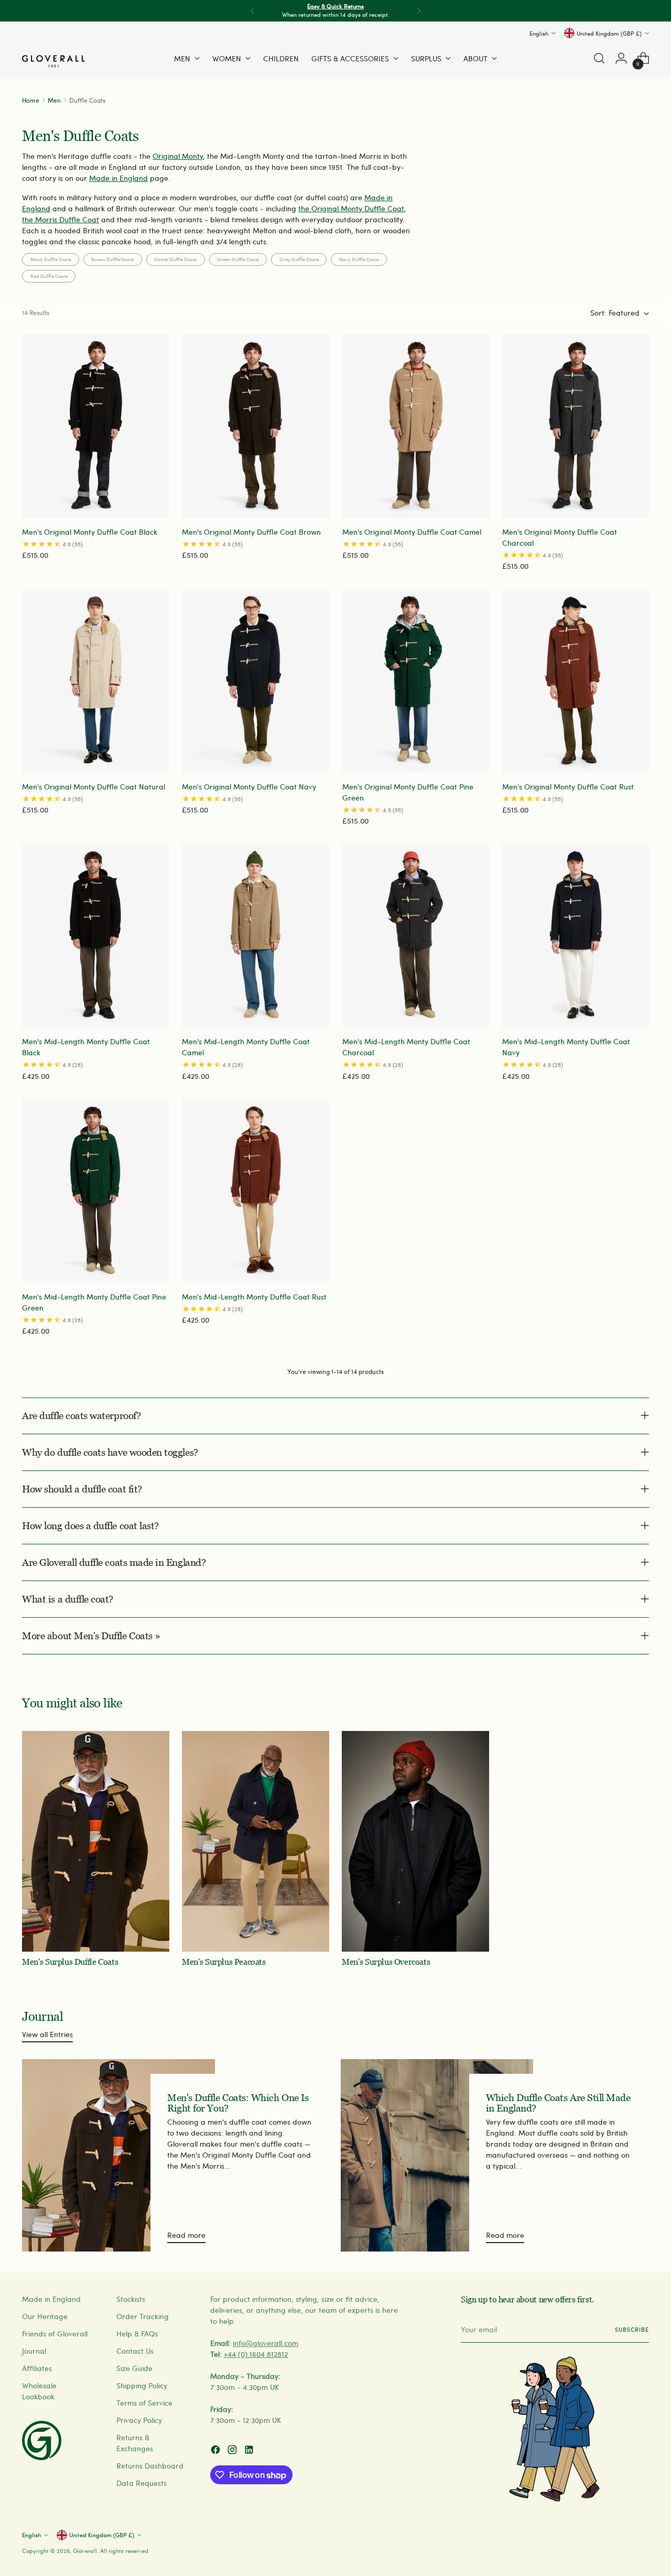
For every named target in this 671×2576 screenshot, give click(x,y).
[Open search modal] (599, 58)
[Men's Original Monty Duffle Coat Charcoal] (576, 426)
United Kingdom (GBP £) (609, 33)
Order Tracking (143, 2316)
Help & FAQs (137, 2334)
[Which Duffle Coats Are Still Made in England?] (437, 2155)
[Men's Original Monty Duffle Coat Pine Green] (416, 681)
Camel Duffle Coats (175, 259)
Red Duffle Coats (49, 276)
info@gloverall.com (266, 2343)
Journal (34, 2351)
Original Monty (178, 156)
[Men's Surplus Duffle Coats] (96, 1842)
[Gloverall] (53, 61)
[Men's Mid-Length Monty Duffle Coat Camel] (255, 936)
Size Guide (134, 2368)
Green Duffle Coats (238, 259)
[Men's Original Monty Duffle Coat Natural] (95, 681)
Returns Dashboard (150, 2466)
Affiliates (37, 2368)
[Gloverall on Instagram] (233, 2451)
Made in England (118, 178)
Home (31, 100)
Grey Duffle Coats (299, 259)
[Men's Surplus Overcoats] (415, 1842)
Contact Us (135, 2351)
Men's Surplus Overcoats (386, 1962)
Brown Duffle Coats (112, 259)
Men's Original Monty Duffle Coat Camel (412, 532)
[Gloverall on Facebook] (217, 2451)
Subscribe (632, 2329)
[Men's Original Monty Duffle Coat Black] (95, 426)
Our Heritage (45, 2316)
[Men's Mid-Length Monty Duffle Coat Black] (95, 936)
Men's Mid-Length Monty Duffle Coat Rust (254, 1297)
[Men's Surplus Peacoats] (256, 1842)
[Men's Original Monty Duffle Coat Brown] (255, 426)
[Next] (419, 11)
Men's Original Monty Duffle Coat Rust (568, 787)
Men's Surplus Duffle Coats (70, 1962)
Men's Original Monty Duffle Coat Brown (251, 532)
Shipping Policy (142, 2385)
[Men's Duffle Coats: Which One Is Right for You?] (118, 2155)
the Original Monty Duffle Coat (351, 208)
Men (54, 100)
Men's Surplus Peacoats (224, 1962)
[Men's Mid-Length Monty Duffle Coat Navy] (576, 936)
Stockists (131, 2299)
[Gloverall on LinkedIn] (250, 2451)
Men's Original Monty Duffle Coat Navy (249, 787)
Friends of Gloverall (55, 2334)
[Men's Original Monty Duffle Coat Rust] (576, 681)
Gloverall (85, 2551)
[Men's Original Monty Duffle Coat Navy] (255, 681)
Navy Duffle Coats (359, 259)
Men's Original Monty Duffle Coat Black (90, 532)
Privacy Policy (139, 2420)
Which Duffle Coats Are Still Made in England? (558, 2103)
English (539, 33)
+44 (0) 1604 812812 (256, 2354)
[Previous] (253, 11)
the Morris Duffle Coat (61, 219)
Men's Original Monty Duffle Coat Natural (94, 787)
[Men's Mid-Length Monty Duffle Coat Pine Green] (95, 1191)
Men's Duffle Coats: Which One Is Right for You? (238, 2103)
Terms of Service (144, 2403)
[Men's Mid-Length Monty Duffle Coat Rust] (255, 1191)
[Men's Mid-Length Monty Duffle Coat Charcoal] (416, 936)
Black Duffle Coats (51, 259)
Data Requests (142, 2483)
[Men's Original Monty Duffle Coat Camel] (416, 426)
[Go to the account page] (621, 58)
